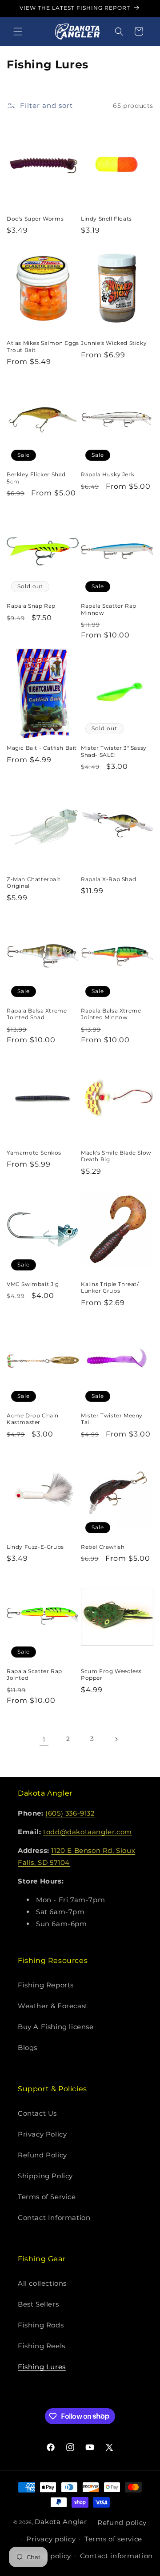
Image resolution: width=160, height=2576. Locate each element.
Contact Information (54, 2218)
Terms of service (113, 2539)
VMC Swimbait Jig (33, 1284)
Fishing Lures (42, 2367)
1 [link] (44, 1739)
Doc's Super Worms (35, 219)
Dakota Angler (61, 2522)
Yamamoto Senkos (34, 1153)
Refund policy (122, 2523)
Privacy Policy (42, 2134)
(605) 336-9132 (70, 1813)
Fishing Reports (46, 1985)
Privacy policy (51, 2539)
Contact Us (37, 2113)
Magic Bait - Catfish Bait (42, 748)
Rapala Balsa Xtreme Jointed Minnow (111, 1014)
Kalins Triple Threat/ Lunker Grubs (110, 1288)
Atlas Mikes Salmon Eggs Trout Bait (43, 346)
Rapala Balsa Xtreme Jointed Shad (37, 1014)
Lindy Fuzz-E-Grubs (35, 1547)
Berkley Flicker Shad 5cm (36, 478)
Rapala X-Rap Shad (108, 879)
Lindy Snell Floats (106, 219)
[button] (18, 32)
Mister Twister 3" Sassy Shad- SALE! (114, 751)
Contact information (116, 2556)
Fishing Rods (41, 2325)
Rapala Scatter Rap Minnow (109, 609)
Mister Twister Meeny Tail (112, 1419)
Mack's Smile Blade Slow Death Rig (116, 1156)
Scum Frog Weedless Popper (111, 1675)
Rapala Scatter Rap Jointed (34, 1675)
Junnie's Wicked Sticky (114, 343)
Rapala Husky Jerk (108, 474)
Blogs (28, 2048)
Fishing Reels (42, 2346)
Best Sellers (38, 2304)
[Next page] (116, 1739)
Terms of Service (47, 2197)
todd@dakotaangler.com (88, 1832)
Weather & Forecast (53, 2006)
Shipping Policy (45, 2176)
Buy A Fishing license (56, 2027)
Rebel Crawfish (103, 1547)
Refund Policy (42, 2155)
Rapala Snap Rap (31, 606)
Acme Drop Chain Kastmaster (33, 1419)
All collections (42, 2283)
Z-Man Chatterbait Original (34, 883)
